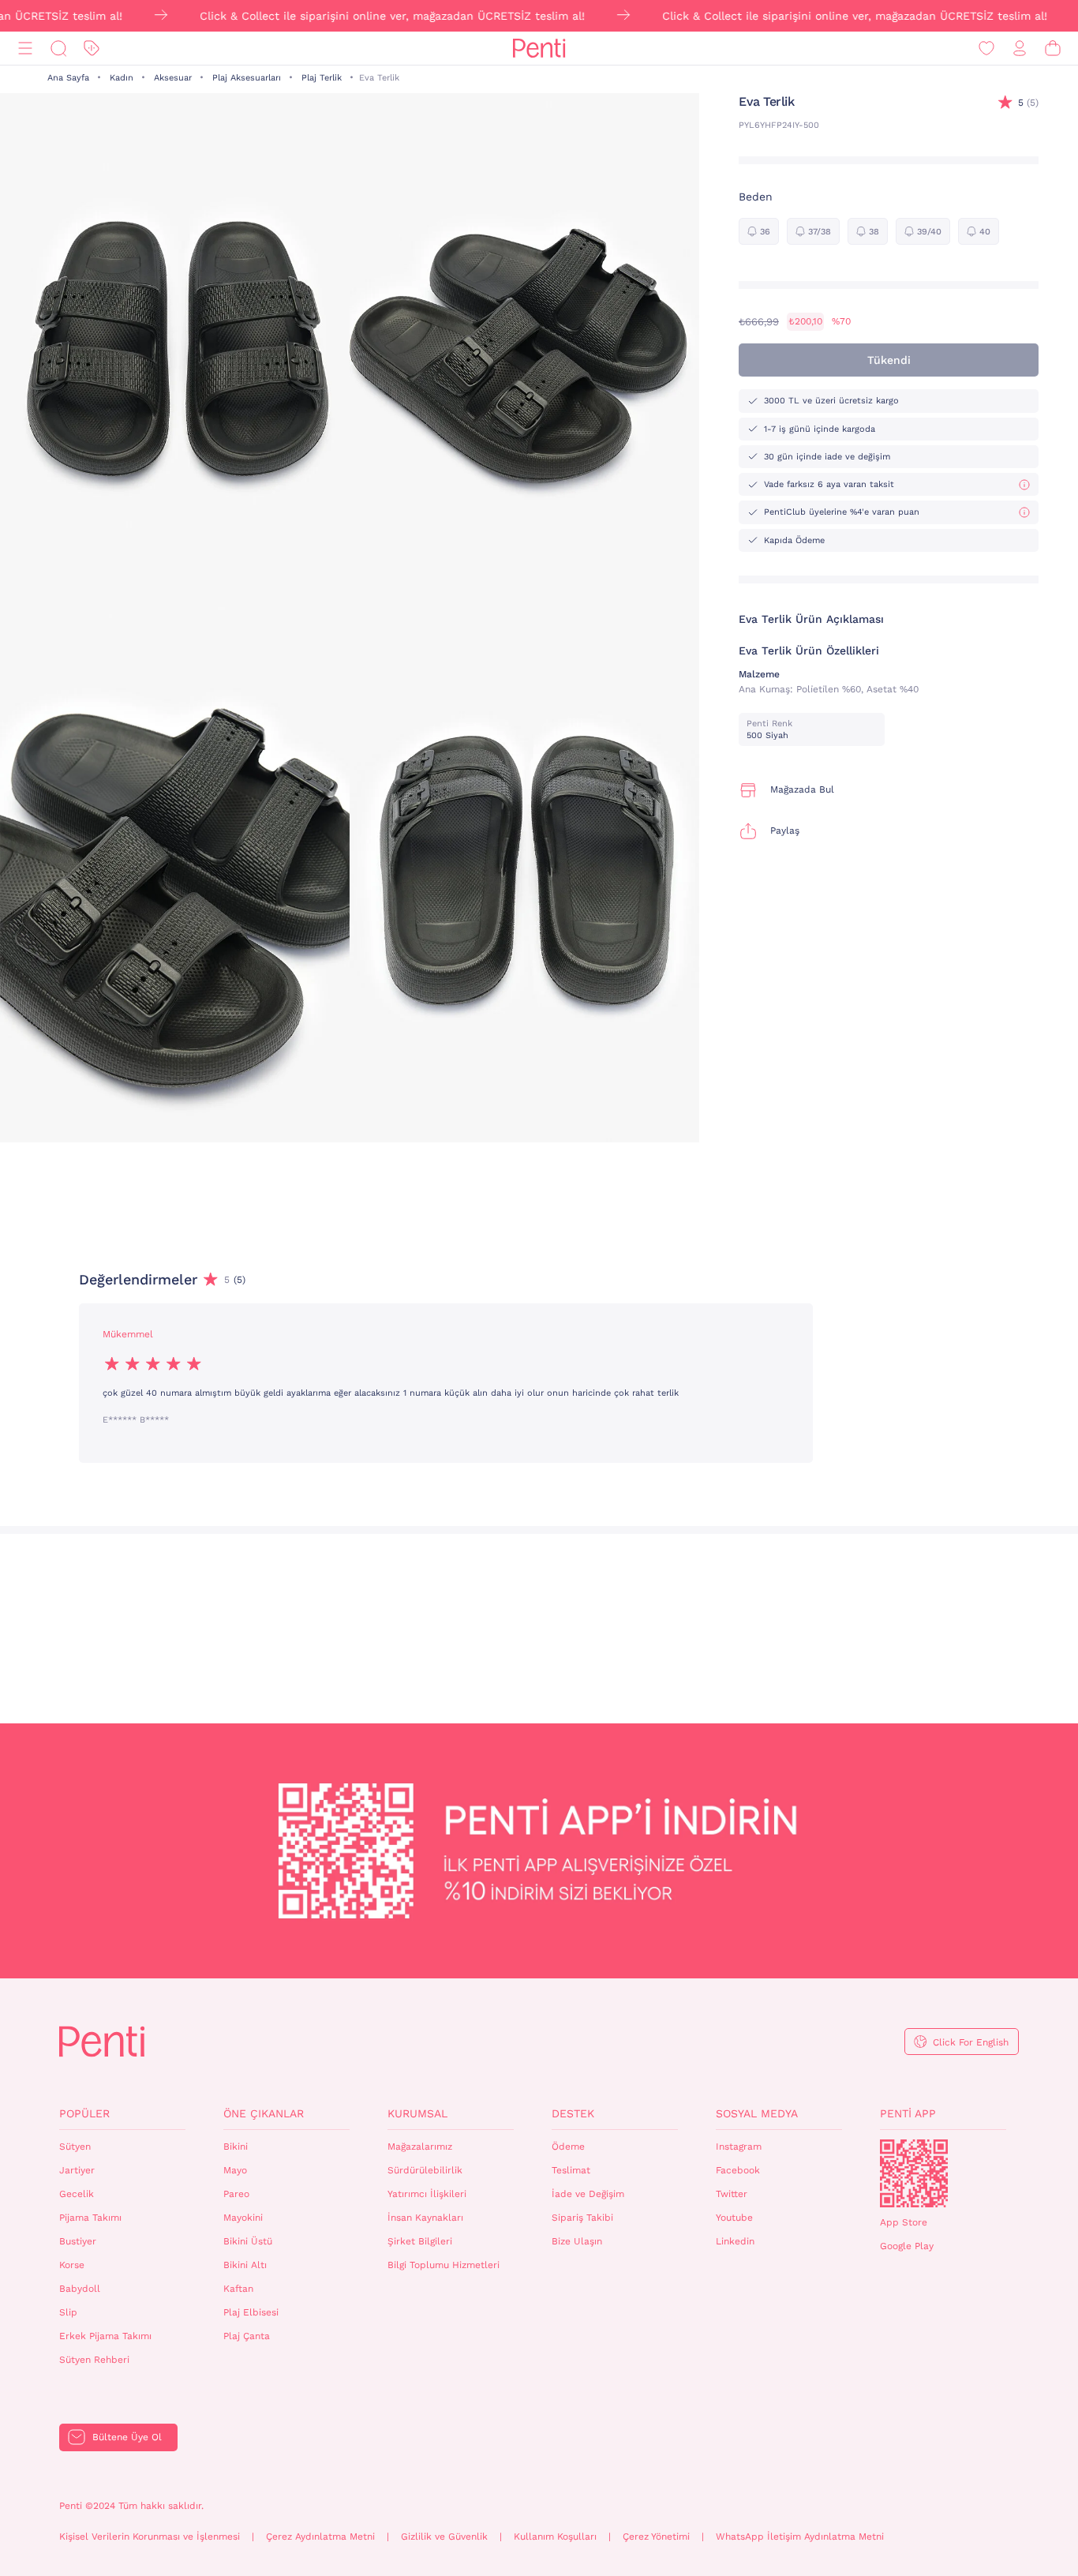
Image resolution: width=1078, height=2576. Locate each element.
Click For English (971, 2042)
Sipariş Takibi (582, 2218)
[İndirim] (92, 49)
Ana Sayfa (68, 78)
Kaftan (238, 2289)
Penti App (908, 2113)
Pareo (236, 2194)
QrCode (914, 2173)
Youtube (734, 2218)
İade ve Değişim (588, 2194)
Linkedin (735, 2241)
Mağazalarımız (420, 2147)
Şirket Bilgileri (420, 2241)
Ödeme (568, 2147)
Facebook (738, 2170)
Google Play (907, 2246)
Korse (72, 2265)
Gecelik (77, 2194)
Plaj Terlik (322, 78)
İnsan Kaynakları (425, 2218)
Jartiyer (77, 2170)
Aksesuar (173, 78)
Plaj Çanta (247, 2336)
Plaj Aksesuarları (247, 78)
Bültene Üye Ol (127, 2437)
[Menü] (25, 49)
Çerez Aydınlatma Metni (320, 2537)
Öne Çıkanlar (264, 2113)
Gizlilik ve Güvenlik (444, 2537)
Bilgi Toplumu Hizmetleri (444, 2265)
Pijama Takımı (90, 2218)
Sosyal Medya (757, 2113)
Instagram (739, 2147)
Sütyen (75, 2147)
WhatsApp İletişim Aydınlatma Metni (800, 2537)
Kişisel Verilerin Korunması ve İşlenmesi (150, 2537)
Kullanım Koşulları (555, 2537)
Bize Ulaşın (577, 2241)
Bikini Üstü (248, 2241)
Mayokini (243, 2218)
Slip (68, 2312)
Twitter (732, 2194)
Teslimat (571, 2170)
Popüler (84, 2113)
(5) (1028, 103)
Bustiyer (78, 2241)
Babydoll (80, 2289)
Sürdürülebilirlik (425, 2170)
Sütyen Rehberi (94, 2360)
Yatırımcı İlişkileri (427, 2194)
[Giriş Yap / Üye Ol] (1020, 49)
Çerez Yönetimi (656, 2537)
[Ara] (58, 49)
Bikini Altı (245, 2265)
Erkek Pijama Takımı (105, 2336)
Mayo (235, 2170)
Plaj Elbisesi (251, 2312)
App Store (904, 2222)
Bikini (236, 2147)
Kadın (122, 78)
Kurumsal (417, 2113)
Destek (573, 2113)
